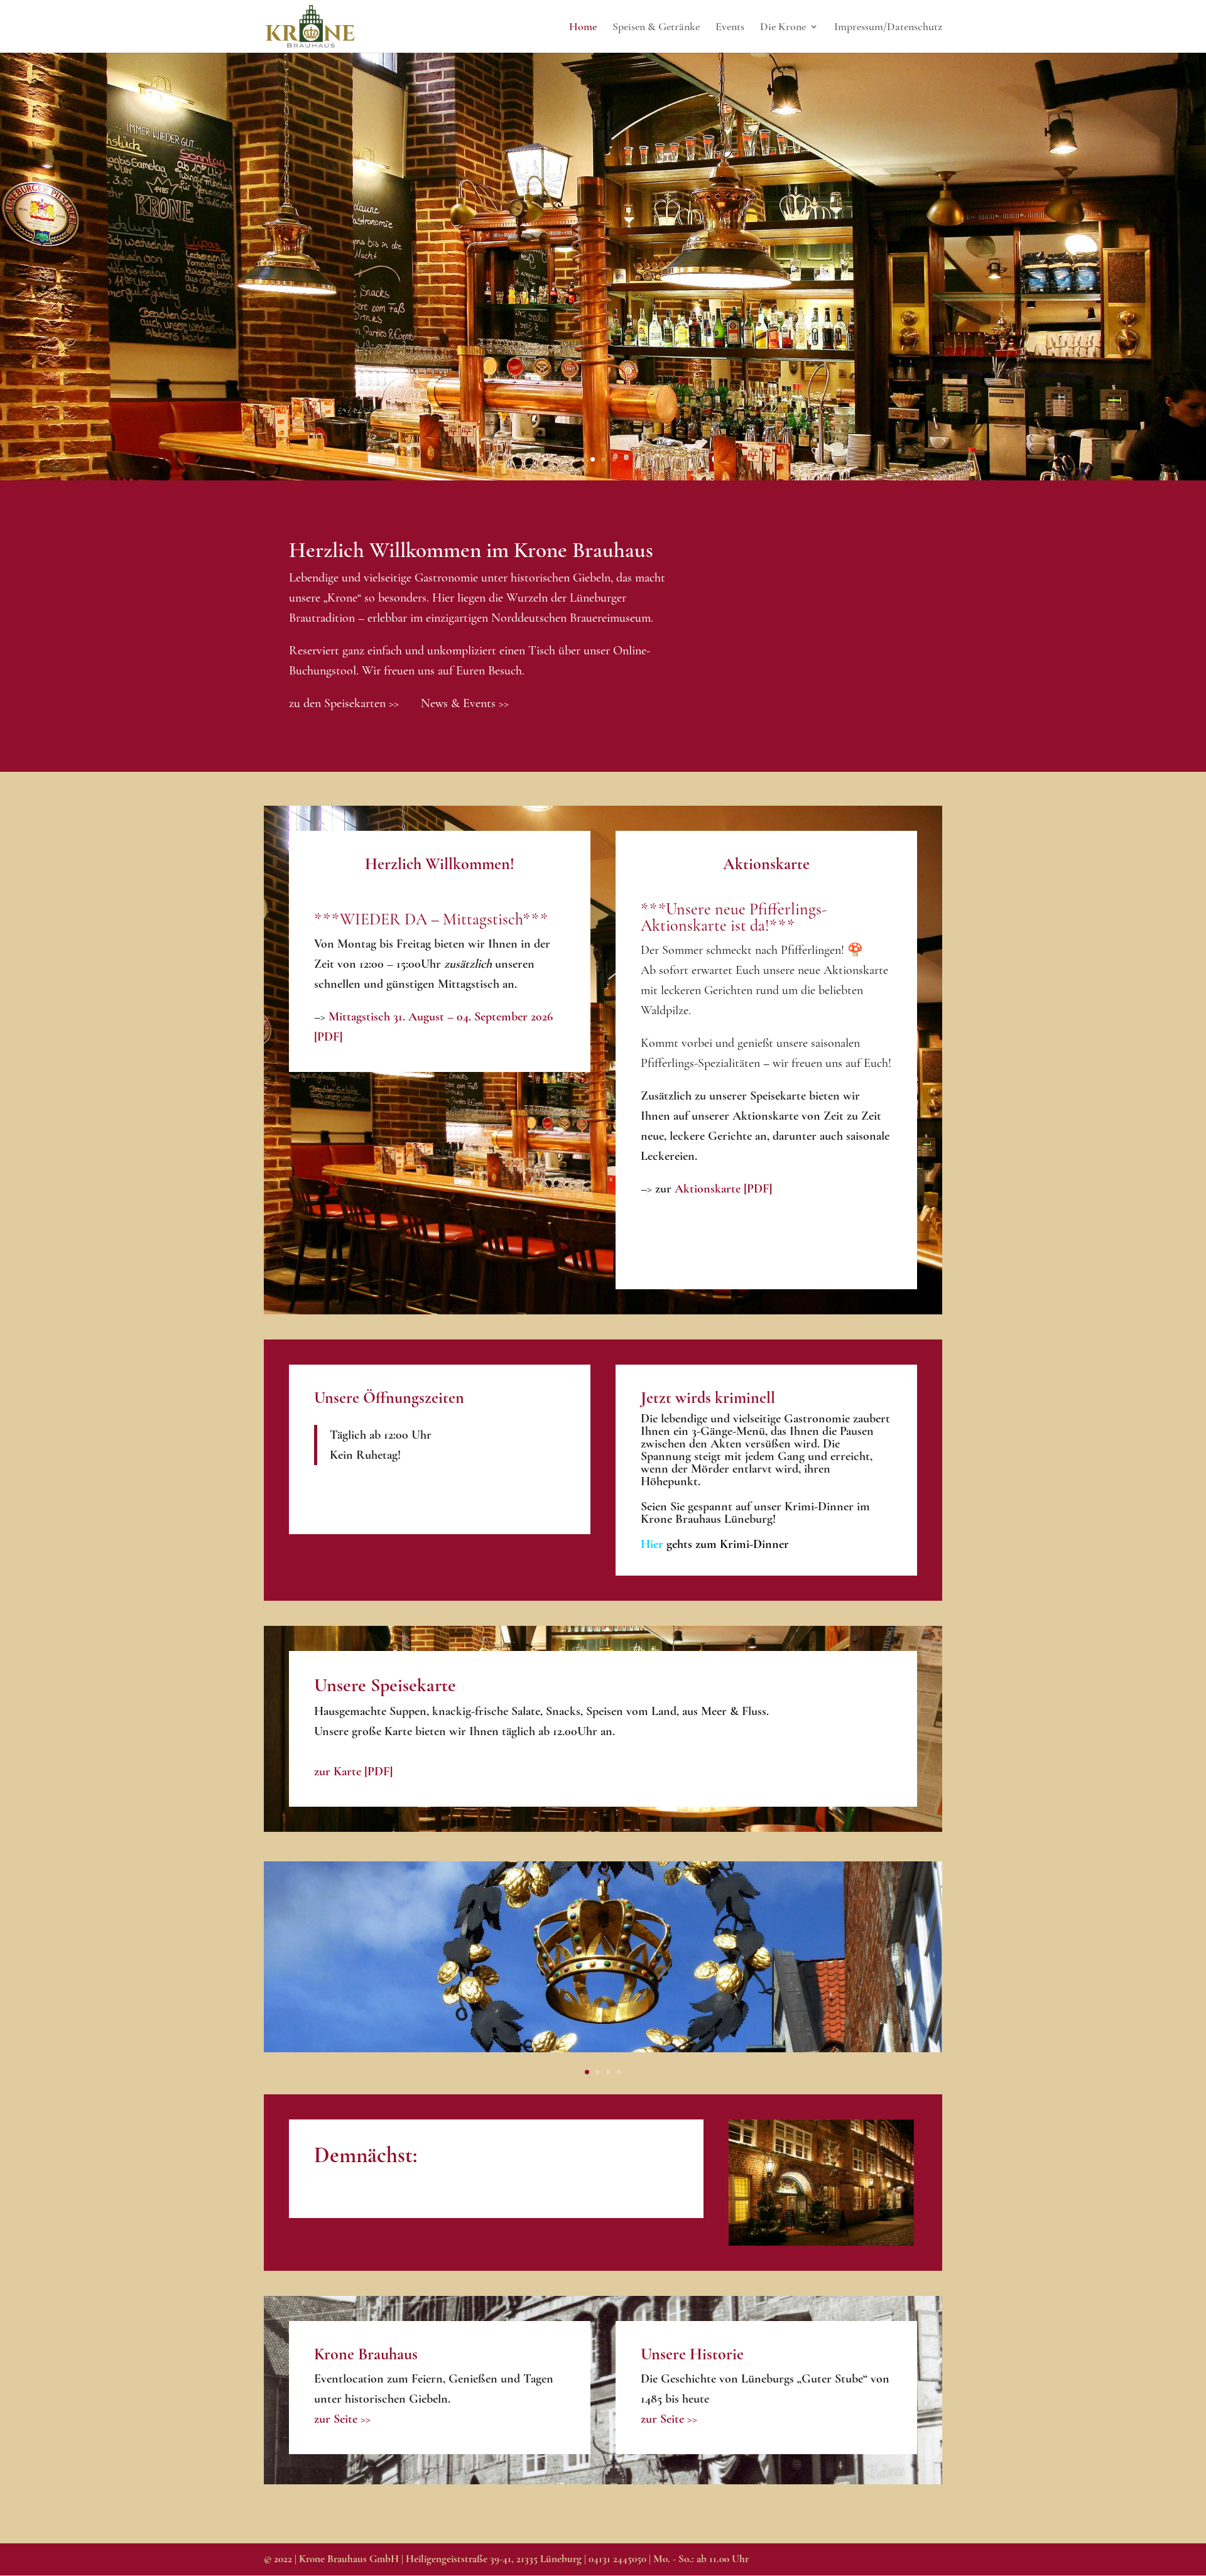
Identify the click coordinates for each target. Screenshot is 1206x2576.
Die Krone (783, 28)
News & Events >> (465, 703)
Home (583, 28)
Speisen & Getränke (656, 28)
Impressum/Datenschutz (888, 28)
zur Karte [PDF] (353, 1772)
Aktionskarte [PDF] (723, 1189)
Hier (715, 1544)
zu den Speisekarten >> (344, 703)
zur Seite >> (342, 2419)
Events (730, 28)
